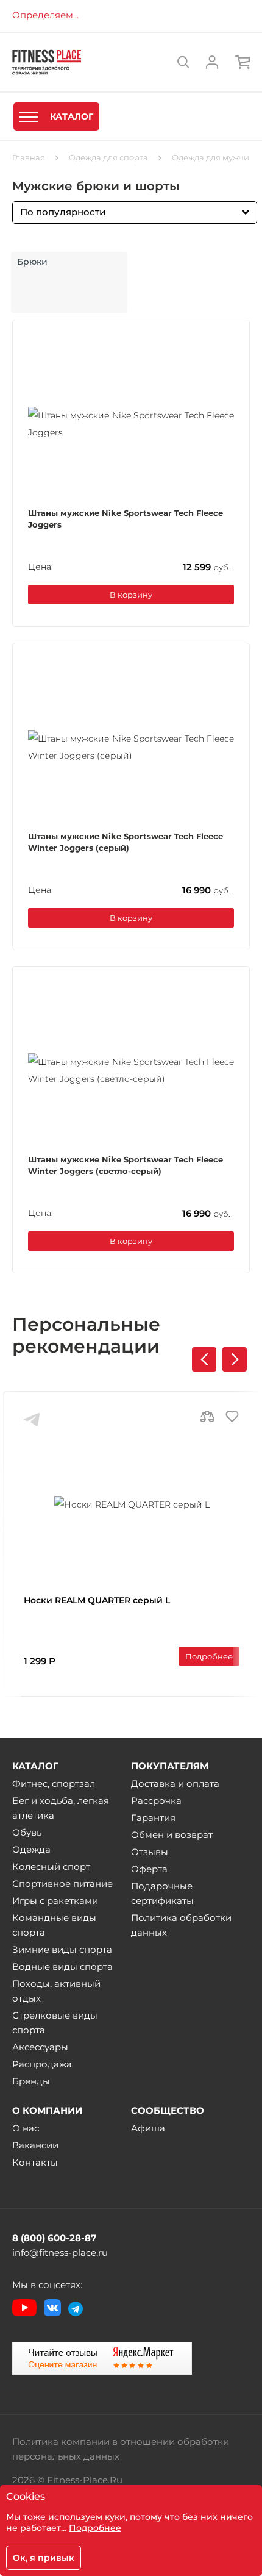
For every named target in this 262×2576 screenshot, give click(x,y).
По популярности (63, 212)
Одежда (31, 1849)
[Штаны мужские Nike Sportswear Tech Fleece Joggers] (131, 424)
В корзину (131, 595)
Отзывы (150, 1852)
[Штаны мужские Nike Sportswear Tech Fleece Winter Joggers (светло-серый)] (131, 1070)
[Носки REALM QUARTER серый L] (132, 1504)
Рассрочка (156, 1801)
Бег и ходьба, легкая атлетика (61, 1808)
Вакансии (35, 2145)
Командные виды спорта (54, 1925)
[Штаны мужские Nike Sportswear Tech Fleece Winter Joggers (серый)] (131, 747)
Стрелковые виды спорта (55, 2023)
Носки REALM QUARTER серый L (97, 1600)
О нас (26, 2128)
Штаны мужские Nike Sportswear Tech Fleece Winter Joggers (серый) (126, 842)
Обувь (27, 1832)
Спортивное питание (62, 1884)
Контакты (35, 2162)
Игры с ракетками (55, 1901)
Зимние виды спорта (62, 1949)
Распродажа (42, 2064)
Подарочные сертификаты (162, 1893)
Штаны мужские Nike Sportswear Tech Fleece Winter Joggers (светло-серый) (126, 1165)
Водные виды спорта (62, 1966)
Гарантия (153, 1818)
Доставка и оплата (175, 1784)
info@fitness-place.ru (60, 2252)
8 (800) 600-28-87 (54, 2238)
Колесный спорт (51, 1866)
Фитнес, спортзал (54, 1784)
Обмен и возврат (172, 1835)
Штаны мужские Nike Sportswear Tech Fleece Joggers (126, 519)
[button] (235, 1359)
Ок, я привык (44, 2558)
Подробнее (209, 1656)
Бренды (31, 2081)
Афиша (148, 2128)
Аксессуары (40, 2047)
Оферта (149, 1869)
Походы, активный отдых (56, 1991)
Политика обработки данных (181, 1925)
